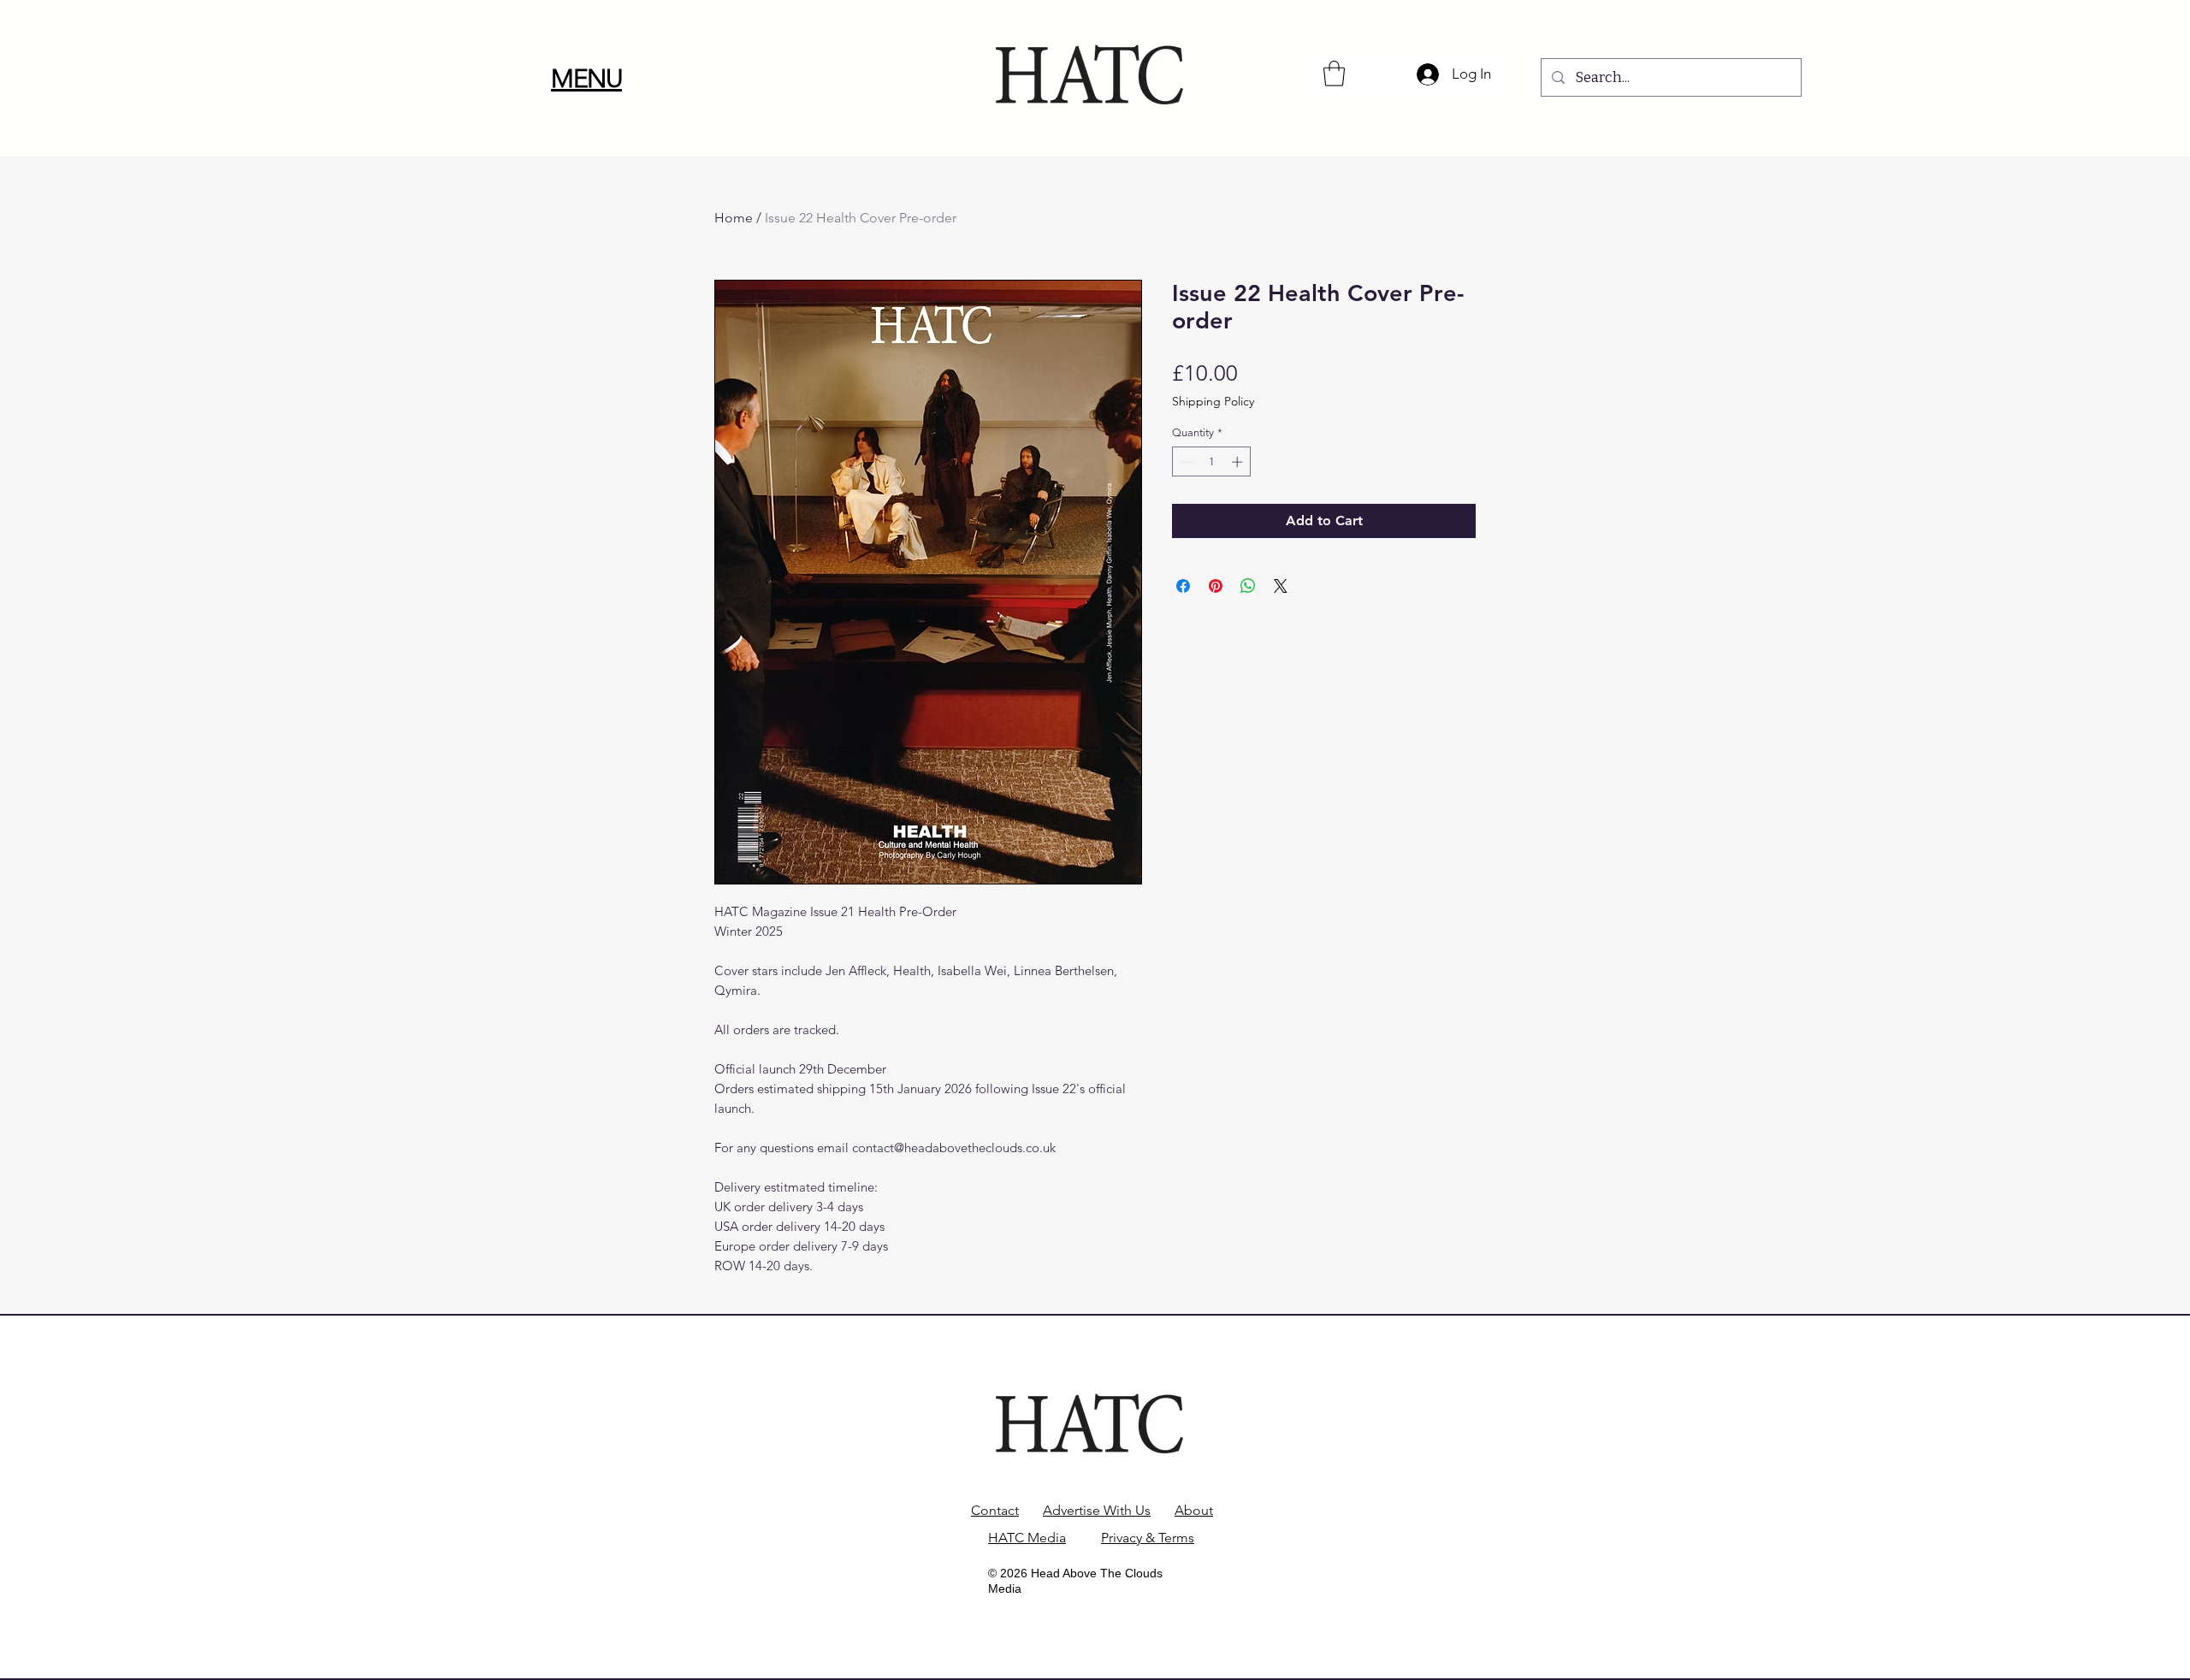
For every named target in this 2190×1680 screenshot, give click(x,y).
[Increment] (1239, 462)
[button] (586, 79)
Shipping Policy (1213, 402)
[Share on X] (1281, 586)
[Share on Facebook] (1183, 586)
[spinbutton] (1212, 462)
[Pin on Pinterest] (1216, 586)
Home (734, 218)
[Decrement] (1185, 462)
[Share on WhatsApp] (1248, 586)
